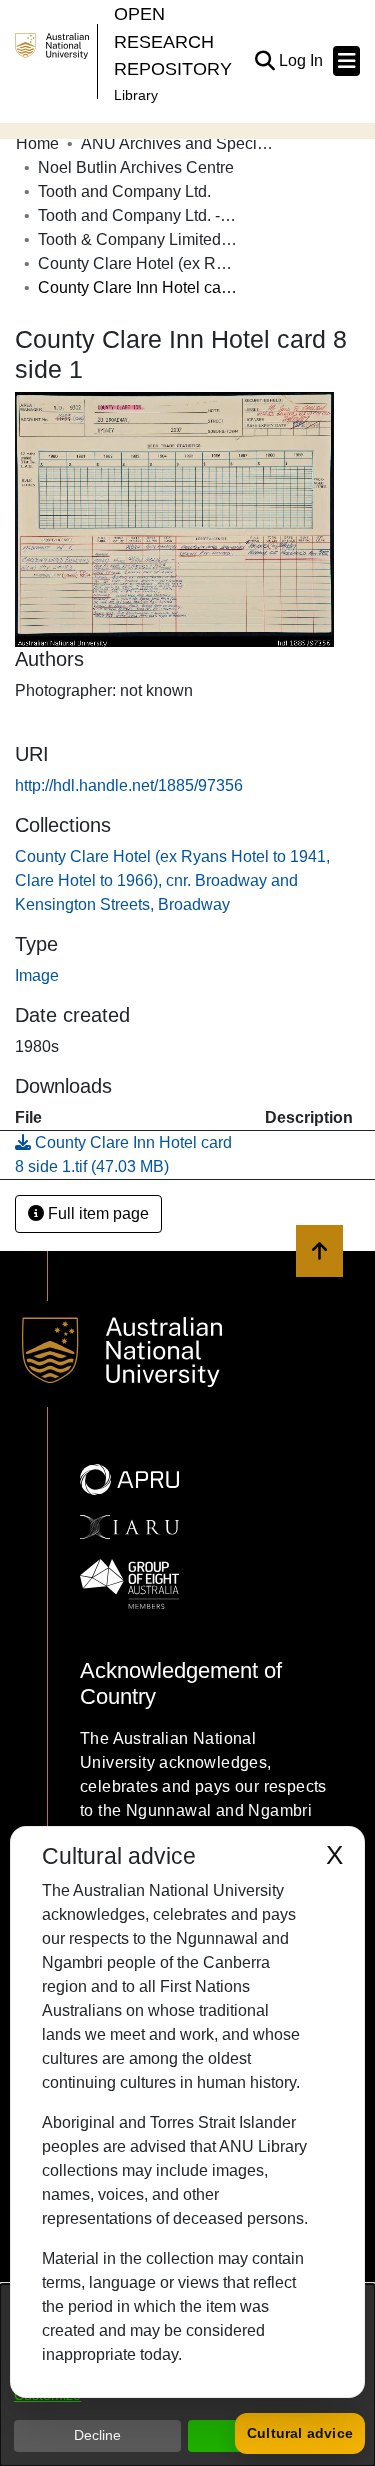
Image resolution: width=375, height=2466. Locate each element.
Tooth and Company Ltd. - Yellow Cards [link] (138, 215)
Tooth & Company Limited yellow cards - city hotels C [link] (138, 239)
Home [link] (37, 143)
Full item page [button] (96, 1213)
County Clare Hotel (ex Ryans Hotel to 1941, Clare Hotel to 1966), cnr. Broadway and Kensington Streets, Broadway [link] (138, 263)
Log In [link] (302, 60)
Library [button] (136, 95)
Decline (97, 2435)
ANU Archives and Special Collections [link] (181, 143)
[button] (264, 61)
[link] (172, 880)
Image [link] (37, 975)
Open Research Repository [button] (173, 41)
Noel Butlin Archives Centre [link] (136, 167)
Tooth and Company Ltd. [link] (124, 191)
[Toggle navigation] (346, 61)
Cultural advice (300, 2433)
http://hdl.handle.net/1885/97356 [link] (129, 785)
